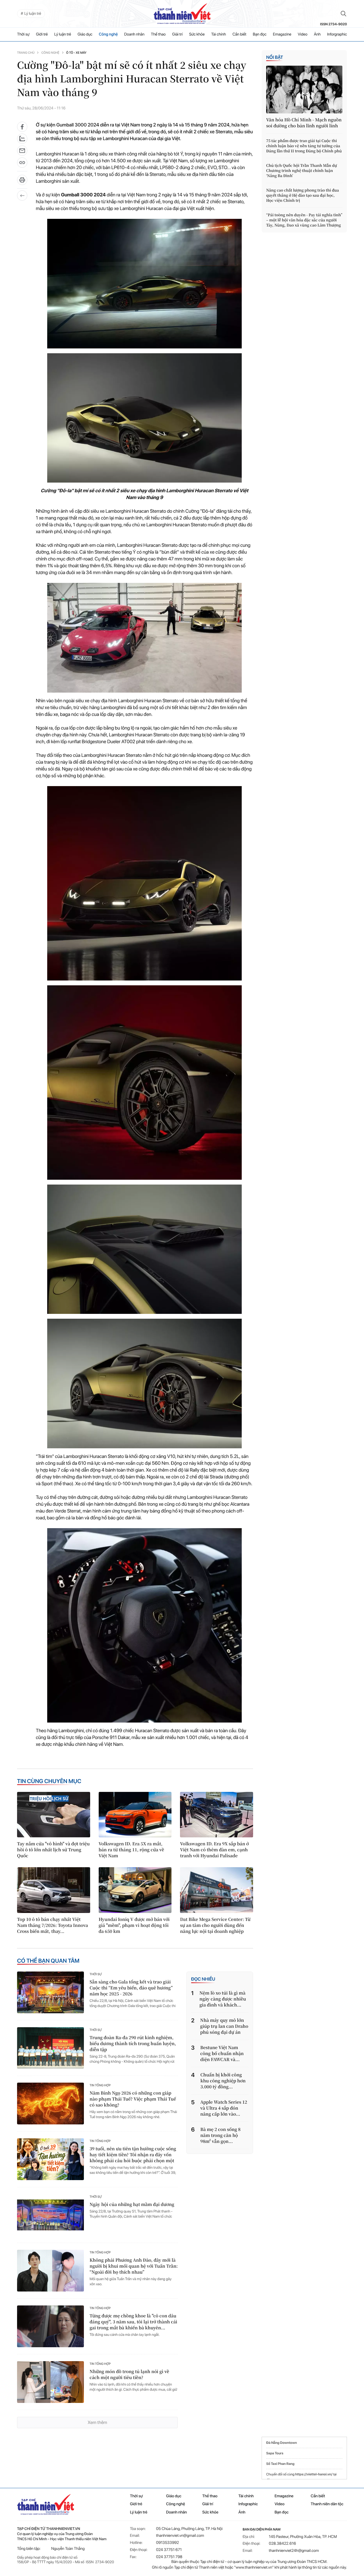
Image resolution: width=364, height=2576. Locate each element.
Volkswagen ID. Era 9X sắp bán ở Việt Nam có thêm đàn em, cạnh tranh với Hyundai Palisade (214, 1850)
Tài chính (218, 34)
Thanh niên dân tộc (327, 2504)
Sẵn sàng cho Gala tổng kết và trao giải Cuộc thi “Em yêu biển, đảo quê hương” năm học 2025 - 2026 (131, 1988)
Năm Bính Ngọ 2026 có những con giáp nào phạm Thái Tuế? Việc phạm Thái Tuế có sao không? (133, 2099)
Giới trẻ (42, 34)
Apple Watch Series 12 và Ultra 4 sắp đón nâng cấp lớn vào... (224, 2108)
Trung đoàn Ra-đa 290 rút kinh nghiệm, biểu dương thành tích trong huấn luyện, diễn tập (133, 2044)
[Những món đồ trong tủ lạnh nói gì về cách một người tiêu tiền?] (50, 2382)
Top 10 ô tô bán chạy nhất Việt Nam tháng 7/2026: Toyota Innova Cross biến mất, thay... (52, 1925)
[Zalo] (22, 139)
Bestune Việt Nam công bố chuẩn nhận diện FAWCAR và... (222, 2053)
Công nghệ (108, 34)
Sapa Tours (275, 2453)
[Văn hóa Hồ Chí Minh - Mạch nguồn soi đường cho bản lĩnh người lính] (304, 90)
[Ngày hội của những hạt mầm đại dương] (50, 2215)
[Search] (344, 14)
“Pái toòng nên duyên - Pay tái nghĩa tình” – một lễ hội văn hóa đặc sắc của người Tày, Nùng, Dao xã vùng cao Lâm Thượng (304, 220)
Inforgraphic (337, 34)
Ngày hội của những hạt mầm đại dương (132, 2204)
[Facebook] (22, 127)
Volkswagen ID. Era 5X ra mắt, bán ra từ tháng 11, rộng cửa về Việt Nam (131, 1850)
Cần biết (239, 34)
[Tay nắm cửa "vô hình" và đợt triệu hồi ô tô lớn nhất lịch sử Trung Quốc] (54, 1815)
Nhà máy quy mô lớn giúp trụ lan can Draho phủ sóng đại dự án (224, 2026)
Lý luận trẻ (63, 34)
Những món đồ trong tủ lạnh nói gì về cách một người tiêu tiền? (129, 2375)
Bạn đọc (260, 34)
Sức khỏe (197, 34)
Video (303, 34)
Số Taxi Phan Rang (280, 2464)
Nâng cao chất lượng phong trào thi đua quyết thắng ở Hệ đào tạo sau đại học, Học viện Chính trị (303, 195)
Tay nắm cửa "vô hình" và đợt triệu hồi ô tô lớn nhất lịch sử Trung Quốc (53, 1850)
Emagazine (282, 34)
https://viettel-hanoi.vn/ (314, 2474)
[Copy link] (22, 164)
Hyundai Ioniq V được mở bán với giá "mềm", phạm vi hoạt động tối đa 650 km (134, 1925)
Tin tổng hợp (100, 2085)
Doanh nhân (134, 34)
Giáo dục (85, 34)
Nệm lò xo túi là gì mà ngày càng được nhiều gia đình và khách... (223, 1999)
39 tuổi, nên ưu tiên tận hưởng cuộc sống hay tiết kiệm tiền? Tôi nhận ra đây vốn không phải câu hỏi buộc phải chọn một (133, 2155)
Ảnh (317, 34)
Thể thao (158, 34)
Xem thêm (97, 2422)
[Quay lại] (22, 196)
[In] (22, 182)
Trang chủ (26, 53)
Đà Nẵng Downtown (282, 2443)
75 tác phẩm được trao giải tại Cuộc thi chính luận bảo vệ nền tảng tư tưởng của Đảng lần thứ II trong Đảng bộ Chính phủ (304, 146)
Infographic (248, 2504)
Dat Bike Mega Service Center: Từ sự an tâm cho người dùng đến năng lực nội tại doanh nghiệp (215, 1925)
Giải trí (177, 34)
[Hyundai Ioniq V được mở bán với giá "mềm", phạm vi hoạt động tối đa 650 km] (135, 1890)
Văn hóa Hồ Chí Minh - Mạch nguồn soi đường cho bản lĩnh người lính (304, 123)
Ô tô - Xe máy (76, 53)
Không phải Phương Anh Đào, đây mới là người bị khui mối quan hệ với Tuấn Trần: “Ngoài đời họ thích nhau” (134, 2266)
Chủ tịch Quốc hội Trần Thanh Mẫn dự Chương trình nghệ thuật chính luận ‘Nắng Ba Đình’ (302, 171)
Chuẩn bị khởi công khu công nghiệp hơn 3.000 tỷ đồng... (223, 2081)
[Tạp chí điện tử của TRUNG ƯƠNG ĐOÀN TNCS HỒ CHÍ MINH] (182, 14)
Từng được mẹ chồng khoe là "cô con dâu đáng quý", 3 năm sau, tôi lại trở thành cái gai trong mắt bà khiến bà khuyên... (133, 2322)
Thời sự (23, 34)
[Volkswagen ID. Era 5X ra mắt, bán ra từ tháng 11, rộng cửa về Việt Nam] (135, 1815)
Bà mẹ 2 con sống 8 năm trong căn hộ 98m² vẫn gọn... (221, 2135)
